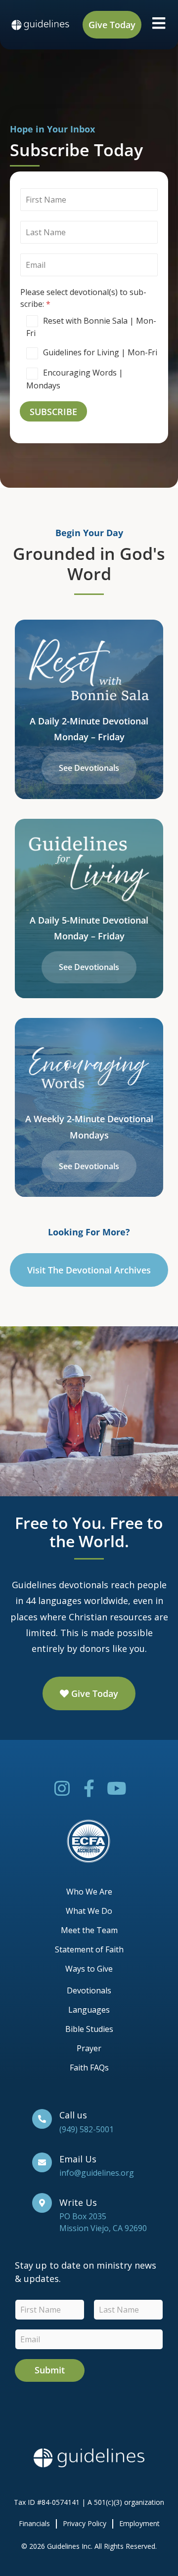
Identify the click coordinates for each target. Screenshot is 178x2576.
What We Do (89, 1911)
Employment (139, 2523)
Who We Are (89, 1892)
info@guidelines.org (97, 2173)
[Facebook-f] (89, 1788)
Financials (34, 2523)
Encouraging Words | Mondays (75, 379)
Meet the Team (89, 1930)
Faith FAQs (89, 2068)
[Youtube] (116, 1788)
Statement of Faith (89, 1949)
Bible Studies (89, 2029)
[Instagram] (62, 1788)
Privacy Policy (85, 2523)
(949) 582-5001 (87, 2129)
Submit (50, 2370)
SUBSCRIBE (53, 412)
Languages (89, 2010)
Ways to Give (89, 1969)
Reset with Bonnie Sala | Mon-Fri (91, 327)
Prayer (89, 2048)
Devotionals (89, 1990)
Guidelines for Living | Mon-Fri (100, 352)
